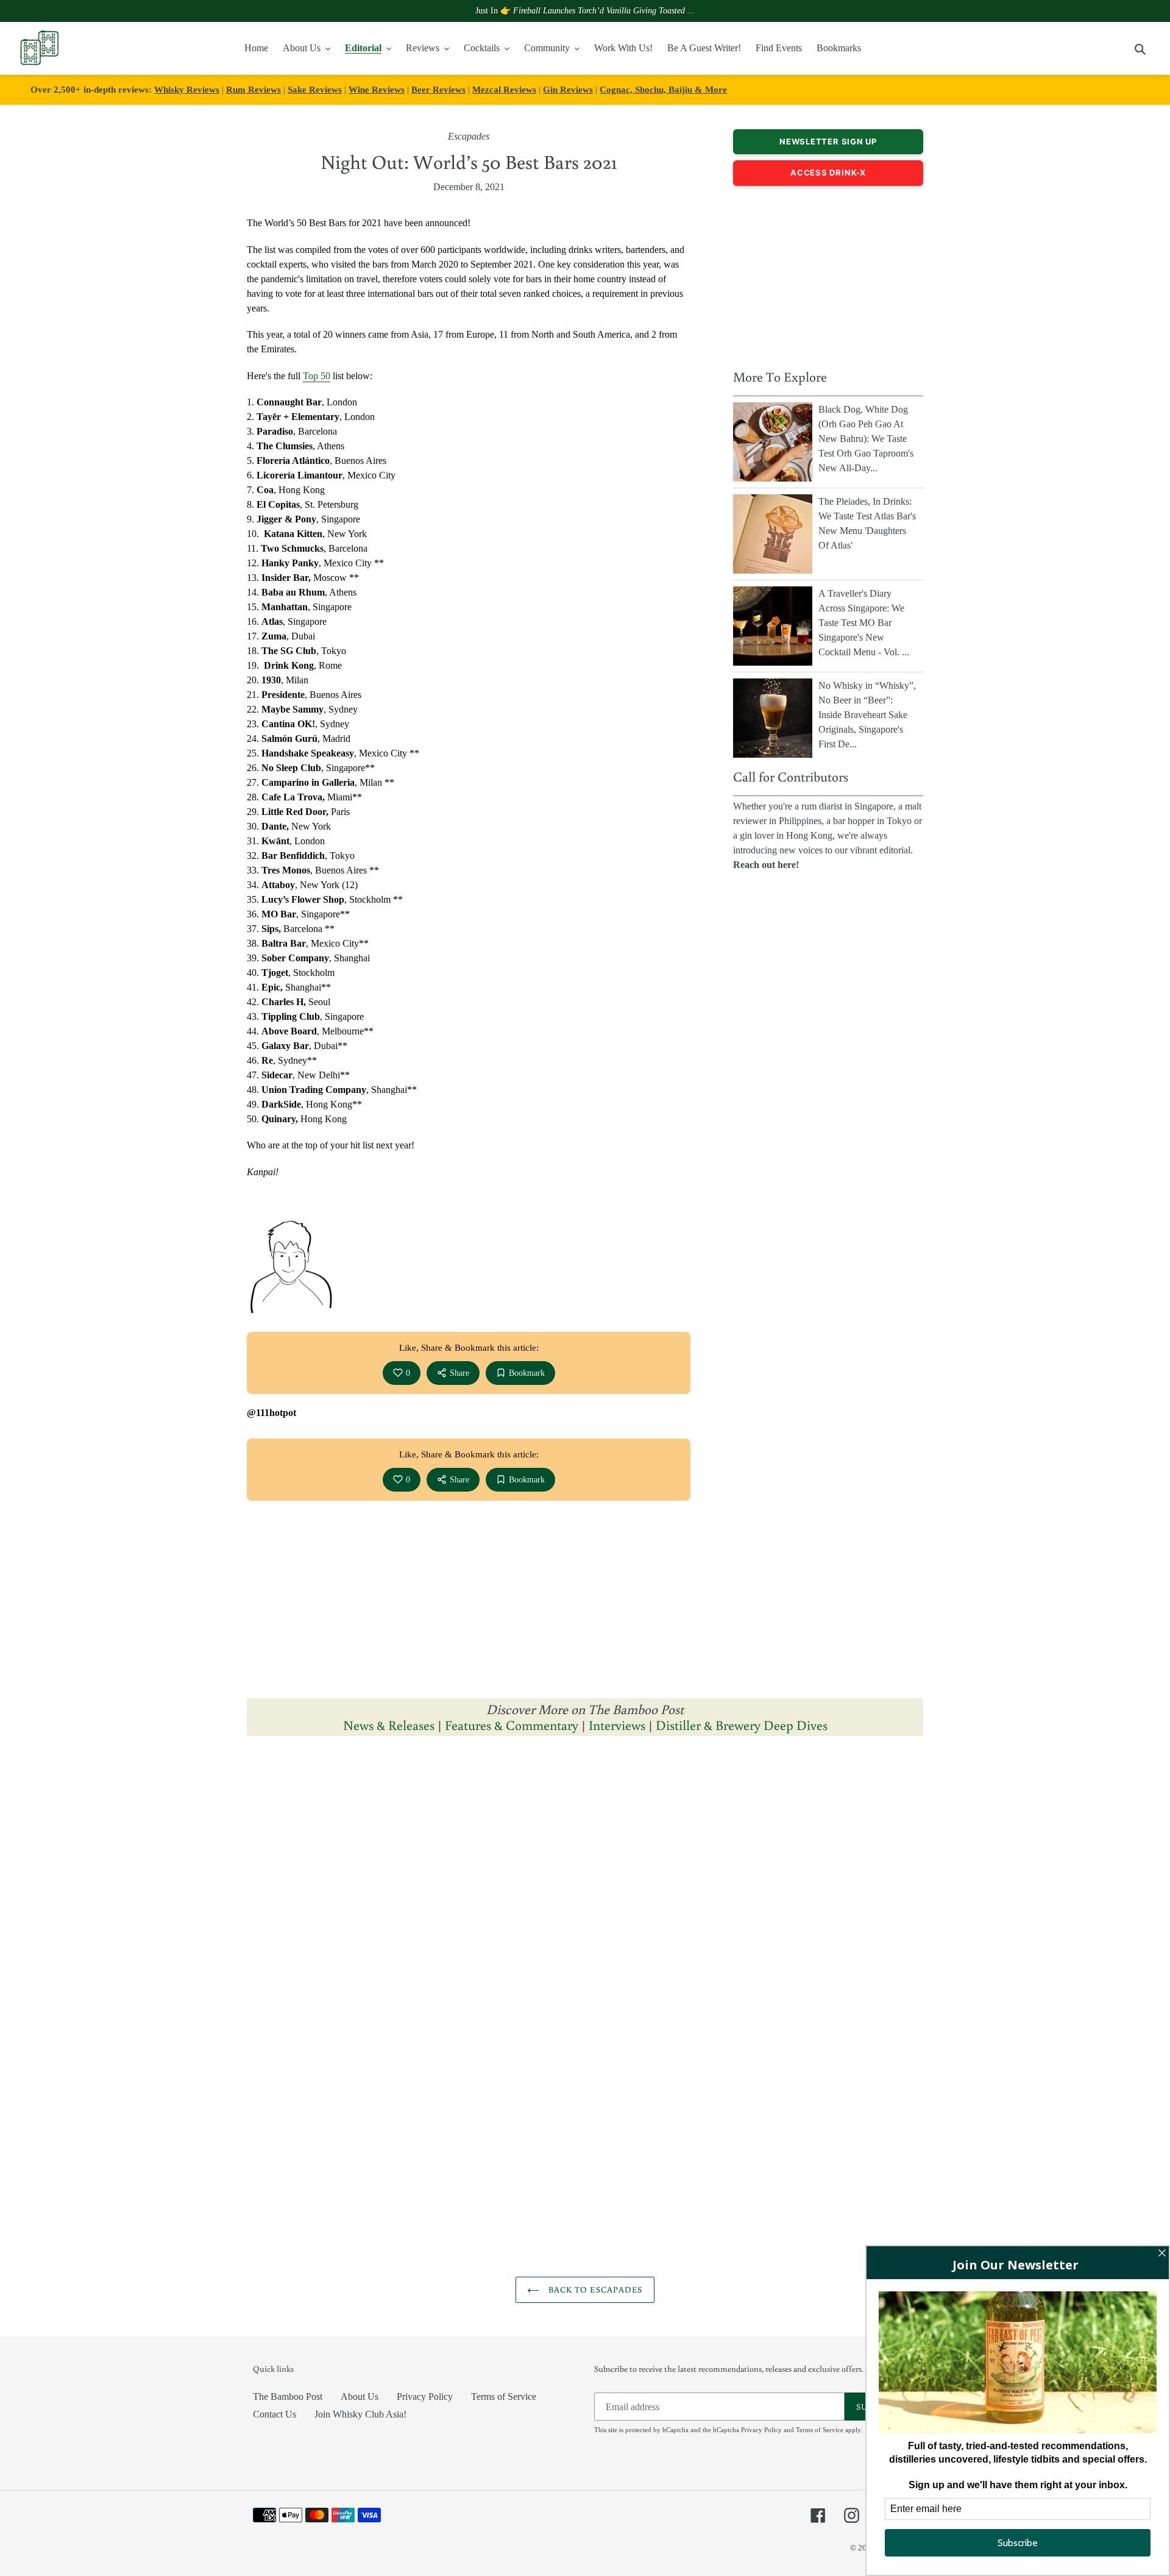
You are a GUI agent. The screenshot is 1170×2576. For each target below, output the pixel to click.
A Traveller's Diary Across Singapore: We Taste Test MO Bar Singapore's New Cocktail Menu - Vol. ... (864, 623)
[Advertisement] (828, 274)
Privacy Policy (425, 2396)
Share (459, 1373)
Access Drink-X (828, 173)
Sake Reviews (315, 89)
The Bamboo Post (288, 2396)
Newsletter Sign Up (828, 141)
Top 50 (317, 376)
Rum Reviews (253, 89)
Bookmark (527, 1373)
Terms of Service (504, 2396)
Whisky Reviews (187, 89)
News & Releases (390, 1725)
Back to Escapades (594, 2290)
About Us (360, 2396)
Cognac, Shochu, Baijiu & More (663, 89)
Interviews (617, 1725)
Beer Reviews (438, 89)
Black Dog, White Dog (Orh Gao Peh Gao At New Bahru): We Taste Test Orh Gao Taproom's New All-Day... (866, 439)
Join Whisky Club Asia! (360, 2414)
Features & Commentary (512, 1725)
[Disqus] (585, 1899)
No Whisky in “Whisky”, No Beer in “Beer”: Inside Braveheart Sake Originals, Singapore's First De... (867, 715)
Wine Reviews (377, 89)
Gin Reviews (568, 89)
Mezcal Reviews (504, 89)
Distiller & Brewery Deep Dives (742, 1725)
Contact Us (275, 2414)
